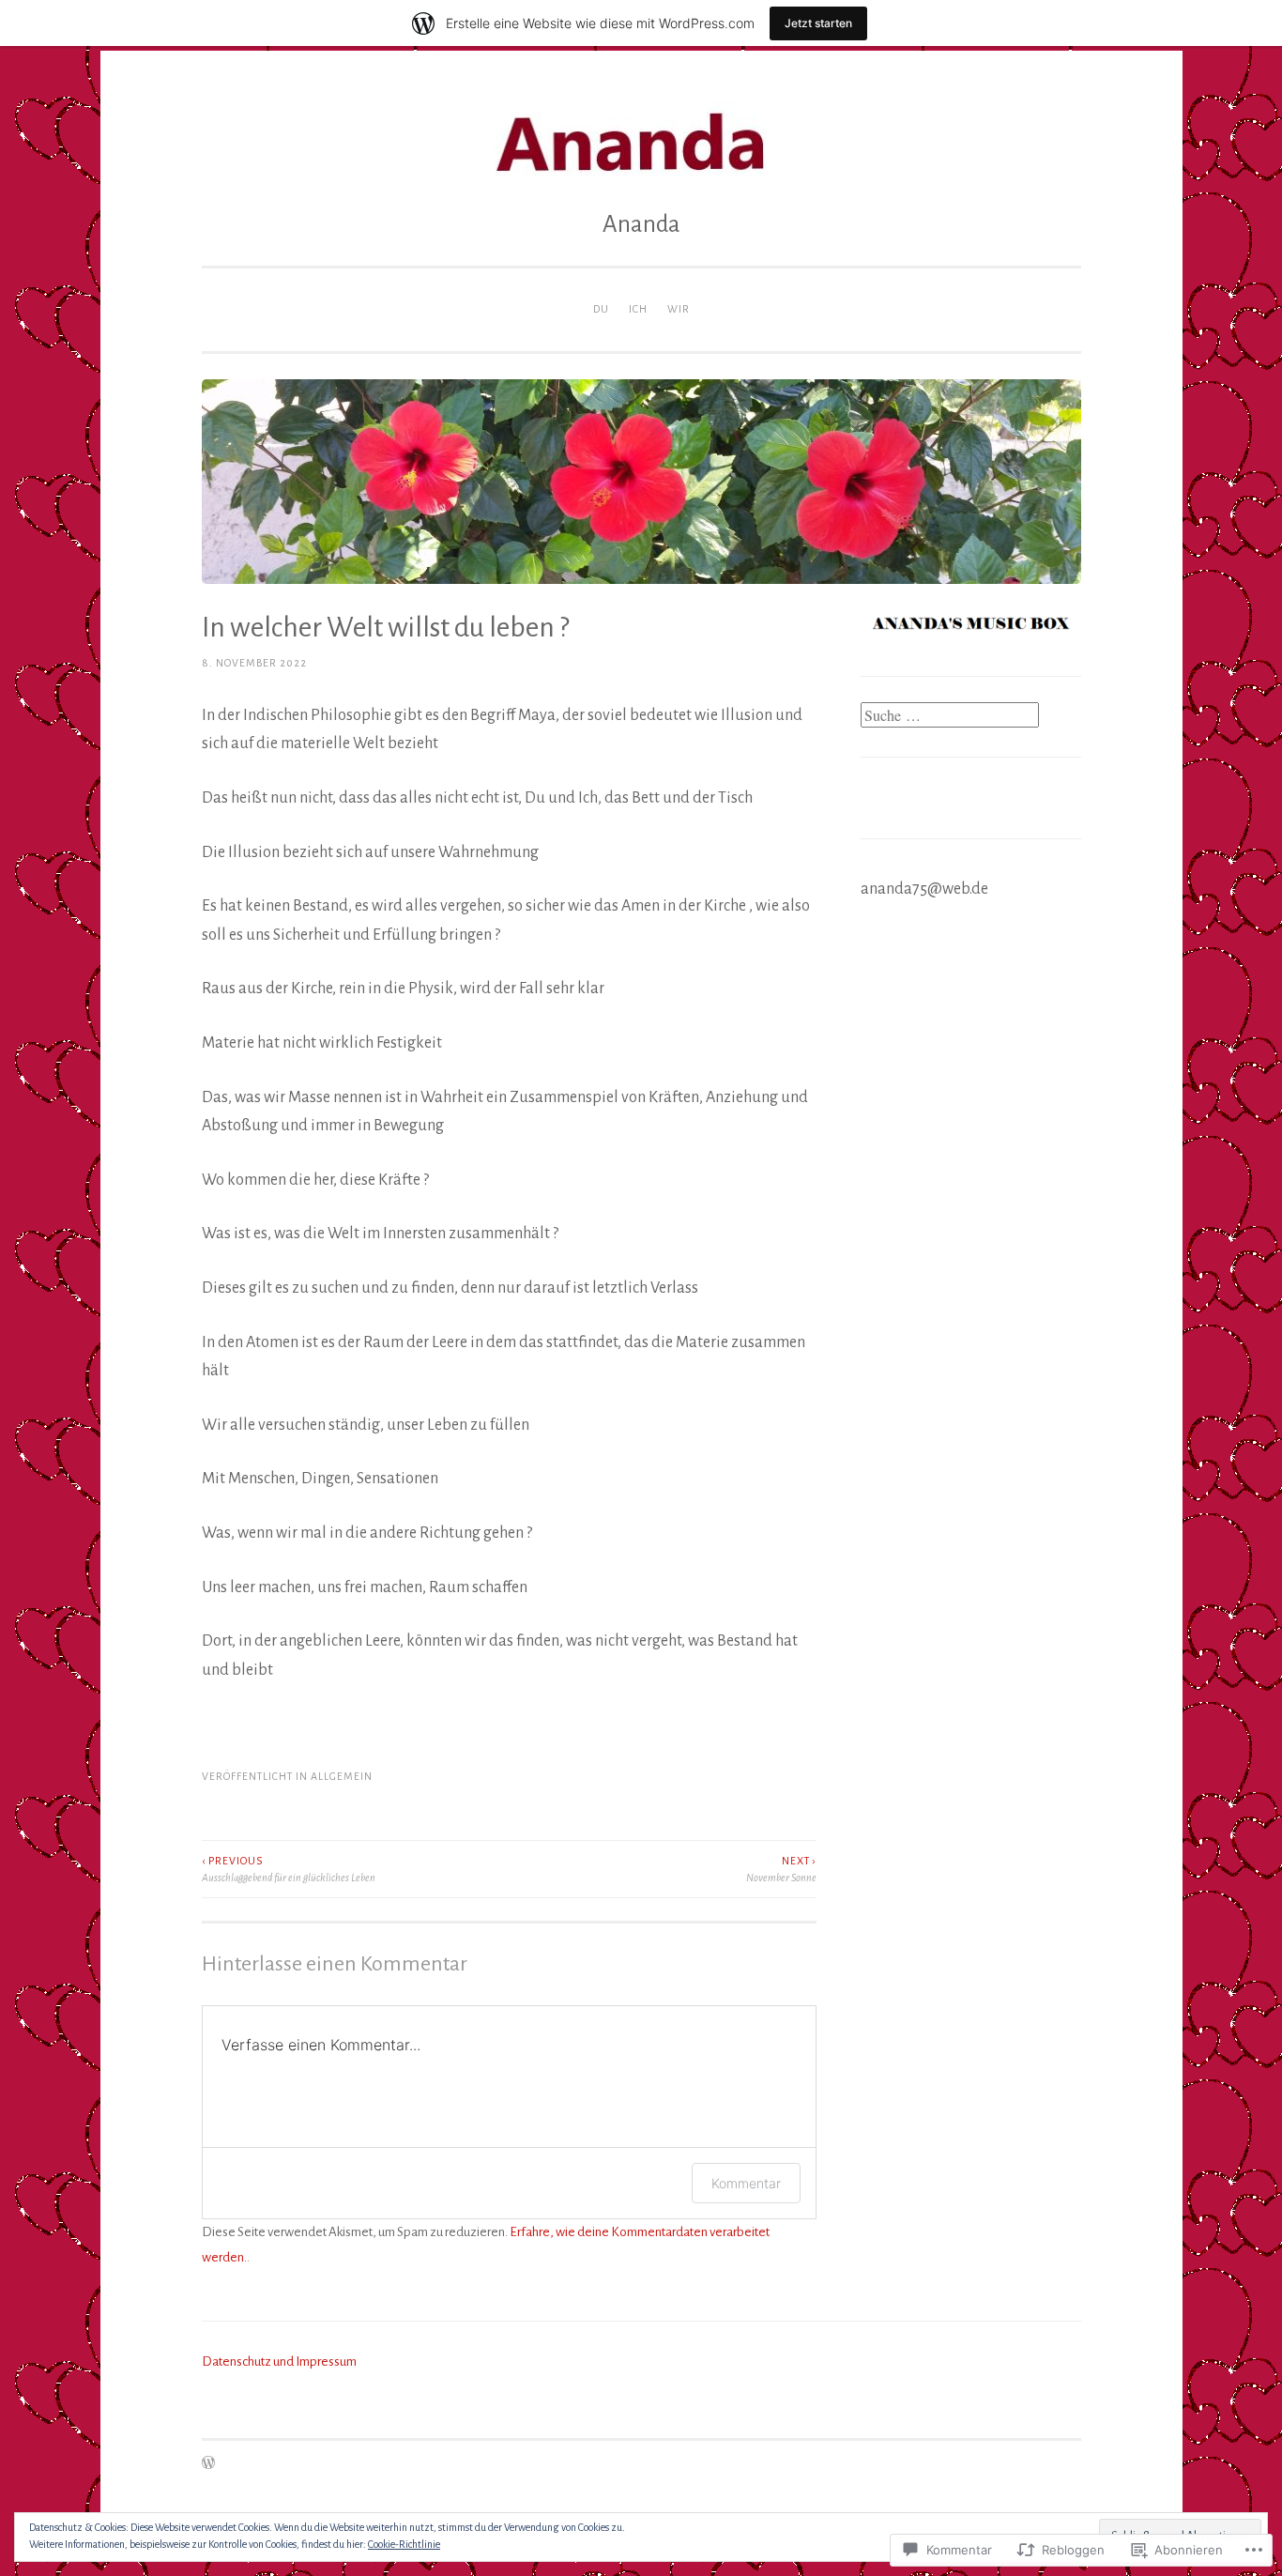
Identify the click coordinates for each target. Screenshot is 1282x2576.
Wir (679, 309)
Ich (638, 309)
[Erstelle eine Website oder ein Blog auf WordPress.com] (208, 2464)
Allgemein (342, 1776)
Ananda (641, 224)
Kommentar (746, 2183)
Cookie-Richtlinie (404, 2544)
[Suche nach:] (950, 717)
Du (601, 309)
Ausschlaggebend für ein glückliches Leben (289, 1869)
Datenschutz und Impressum (279, 2361)
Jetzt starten (818, 23)
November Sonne (781, 1869)
